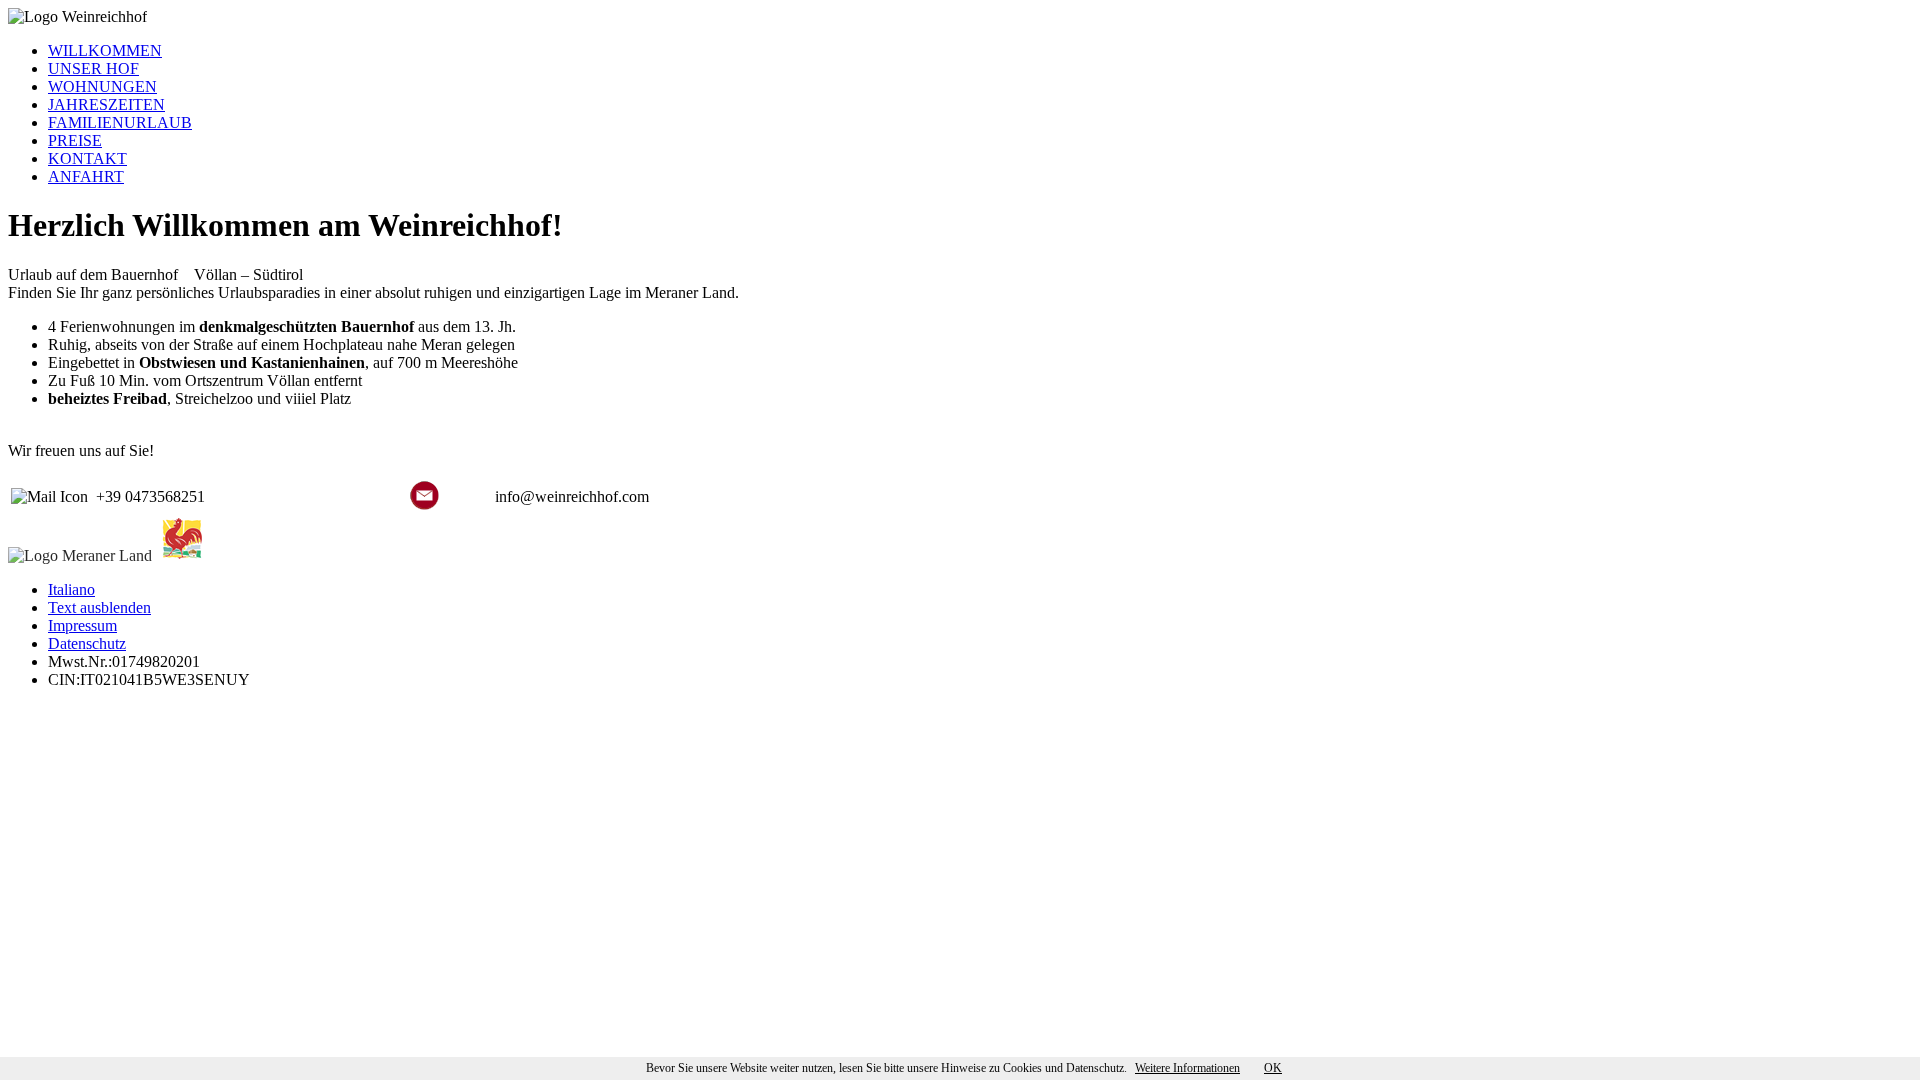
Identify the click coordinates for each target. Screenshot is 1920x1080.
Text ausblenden (99, 607)
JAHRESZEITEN (106, 104)
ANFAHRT (86, 176)
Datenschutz (87, 643)
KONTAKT (87, 158)
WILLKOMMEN (105, 50)
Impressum (82, 625)
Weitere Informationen (1187, 1068)
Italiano (71, 589)
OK (1273, 1068)
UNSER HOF (93, 68)
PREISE (75, 140)
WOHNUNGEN (102, 86)
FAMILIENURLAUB (120, 122)
